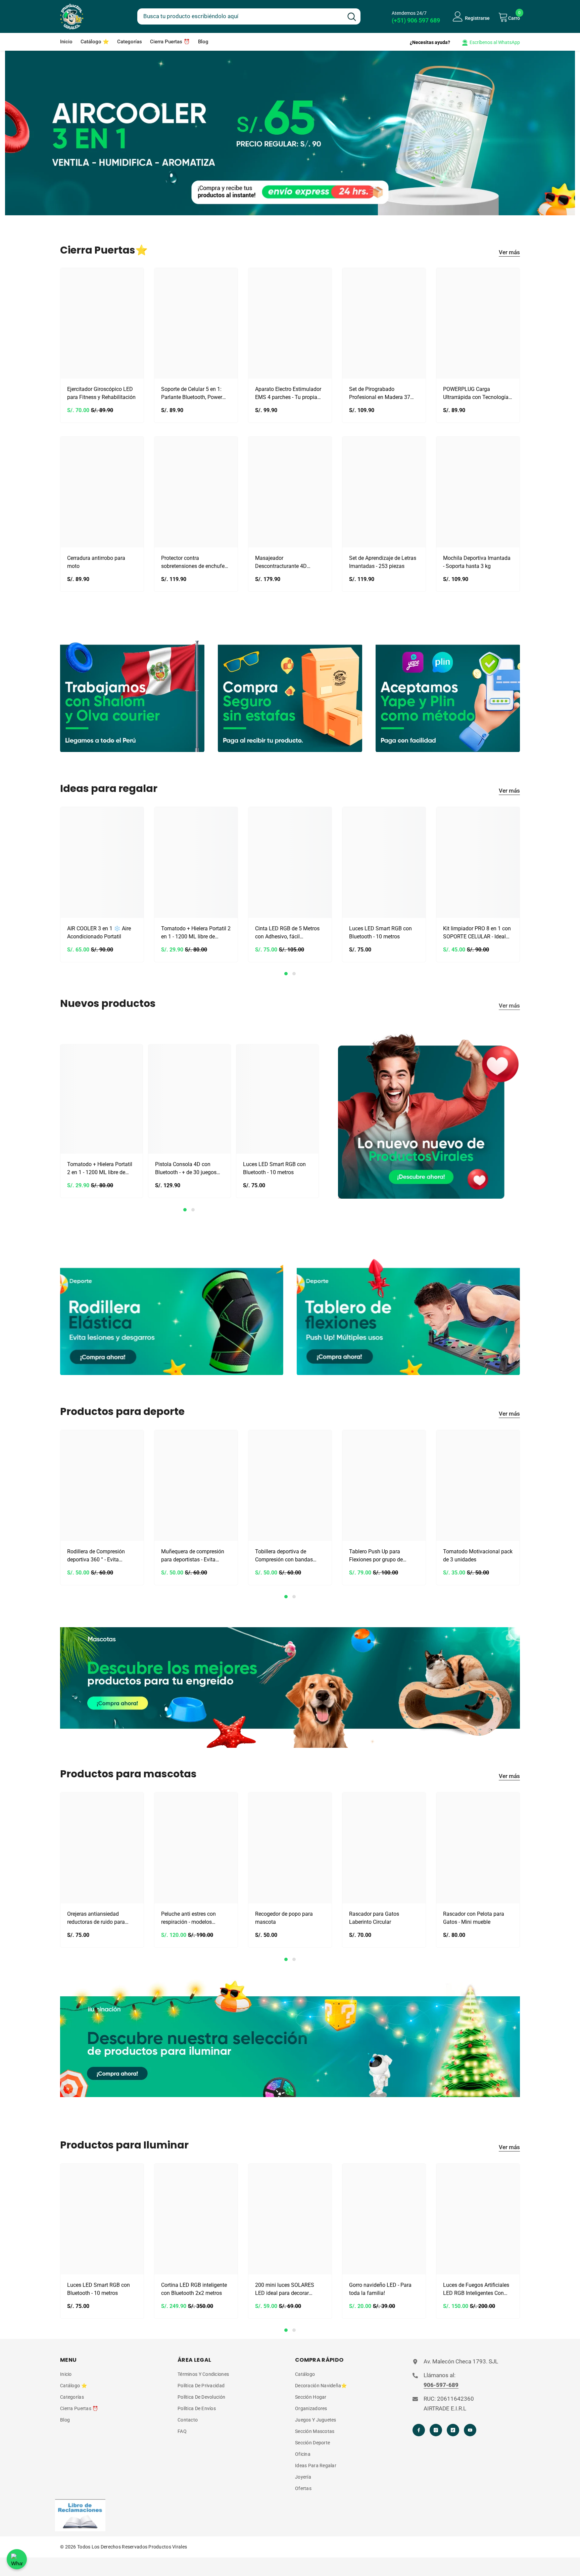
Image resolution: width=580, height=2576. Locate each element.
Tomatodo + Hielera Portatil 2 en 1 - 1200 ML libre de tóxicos (196, 933)
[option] (102, 886)
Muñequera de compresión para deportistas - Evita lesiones (193, 1556)
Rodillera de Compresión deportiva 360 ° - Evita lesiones (96, 1556)
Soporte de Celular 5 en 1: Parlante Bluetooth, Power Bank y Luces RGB (192, 394)
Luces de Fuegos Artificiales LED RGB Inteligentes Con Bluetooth (476, 2290)
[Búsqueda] (249, 16)
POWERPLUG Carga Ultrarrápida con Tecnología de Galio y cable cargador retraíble (476, 394)
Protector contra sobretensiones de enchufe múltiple (193, 563)
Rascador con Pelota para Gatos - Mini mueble (474, 1918)
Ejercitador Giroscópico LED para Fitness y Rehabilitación (101, 393)
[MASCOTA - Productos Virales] (290, 1688)
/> (63, 747)
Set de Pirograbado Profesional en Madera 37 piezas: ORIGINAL (380, 394)
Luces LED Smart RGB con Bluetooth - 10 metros (380, 932)
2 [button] (294, 974)
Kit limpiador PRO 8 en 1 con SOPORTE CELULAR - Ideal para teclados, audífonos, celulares (477, 933)
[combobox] (240, 15)
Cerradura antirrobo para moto (96, 562)
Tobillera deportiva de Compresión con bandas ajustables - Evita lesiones (286, 1556)
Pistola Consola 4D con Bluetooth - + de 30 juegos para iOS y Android (186, 1169)
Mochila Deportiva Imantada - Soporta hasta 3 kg (477, 562)
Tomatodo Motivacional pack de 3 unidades (478, 1556)
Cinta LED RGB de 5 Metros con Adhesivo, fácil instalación (287, 933)
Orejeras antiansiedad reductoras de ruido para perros (96, 1918)
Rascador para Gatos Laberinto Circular (374, 1918)
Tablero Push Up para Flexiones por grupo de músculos (376, 1556)
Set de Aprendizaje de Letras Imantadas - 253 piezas (383, 562)
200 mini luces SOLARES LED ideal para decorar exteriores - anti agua (285, 2290)
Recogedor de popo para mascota (284, 1918)
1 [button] (286, 974)
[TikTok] (453, 2430)
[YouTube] (470, 2430)
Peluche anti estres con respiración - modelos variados (188, 1918)
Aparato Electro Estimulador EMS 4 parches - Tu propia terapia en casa (288, 394)
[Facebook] (419, 2430)
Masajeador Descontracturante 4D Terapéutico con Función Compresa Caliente (284, 563)
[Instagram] (436, 2430)
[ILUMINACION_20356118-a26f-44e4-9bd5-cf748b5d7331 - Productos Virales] (290, 2038)
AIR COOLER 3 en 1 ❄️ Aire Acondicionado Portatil (99, 932)
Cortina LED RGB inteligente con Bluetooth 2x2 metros (194, 2289)
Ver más (509, 252)
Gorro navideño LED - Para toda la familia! (380, 2289)
